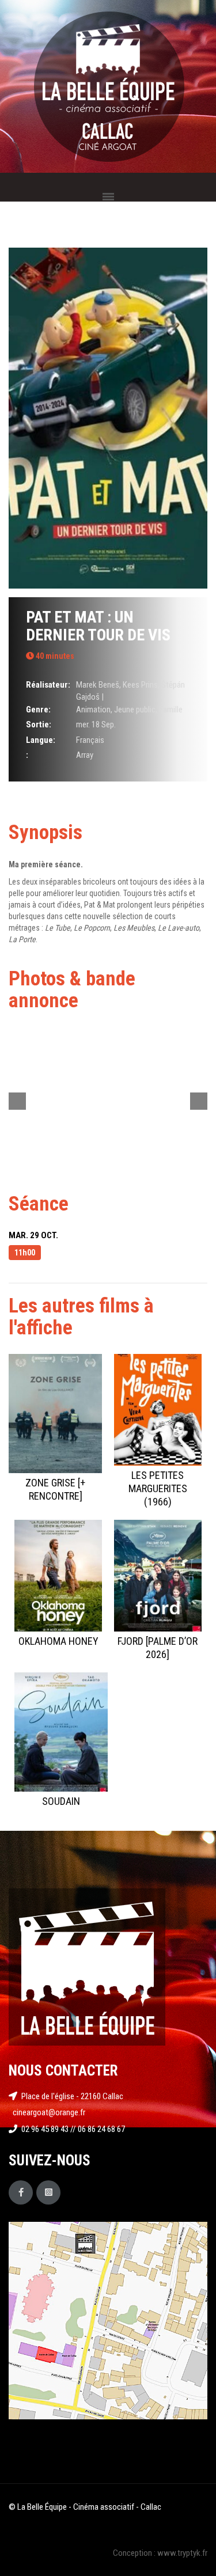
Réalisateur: (48, 685)
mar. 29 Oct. (33, 1235)
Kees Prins (140, 685)
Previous (17, 1101)
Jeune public (135, 710)
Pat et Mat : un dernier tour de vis (98, 626)
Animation (93, 710)
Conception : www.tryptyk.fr (160, 2553)
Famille (171, 710)
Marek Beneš (98, 685)
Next (199, 1101)
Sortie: (39, 724)
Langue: (41, 740)
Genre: (38, 710)
